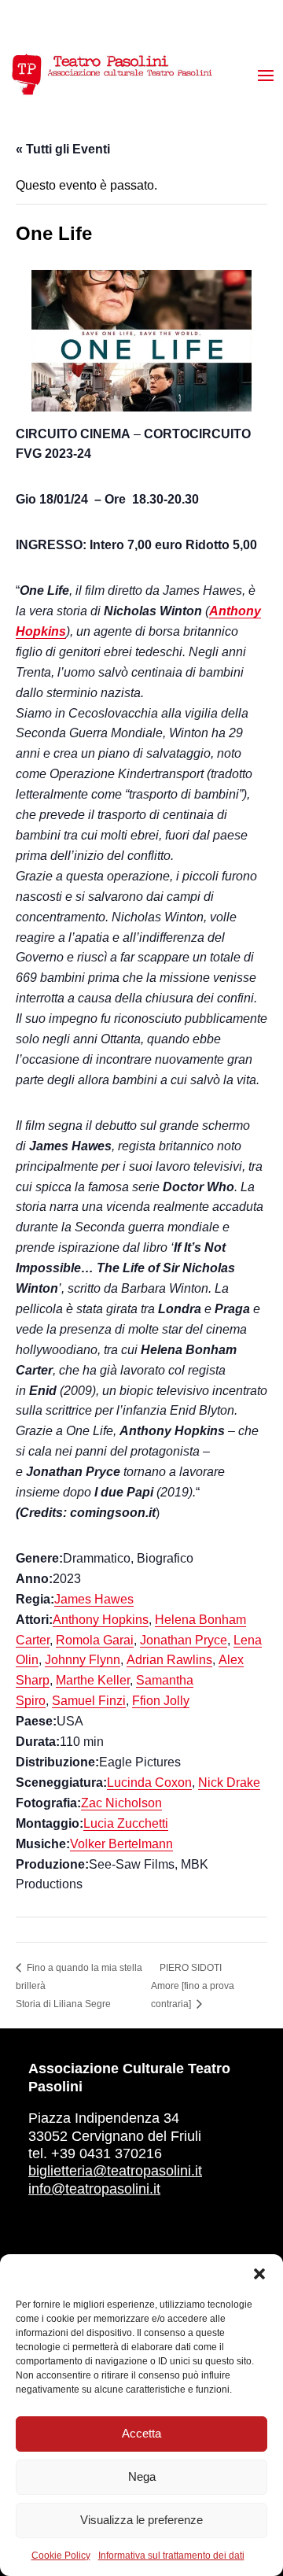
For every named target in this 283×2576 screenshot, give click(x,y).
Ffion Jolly (161, 1701)
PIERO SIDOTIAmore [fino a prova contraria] (193, 1986)
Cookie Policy (61, 2556)
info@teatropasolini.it (94, 2189)
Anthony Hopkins (101, 1620)
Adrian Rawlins (169, 1660)
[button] (259, 2274)
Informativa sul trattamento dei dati (171, 2556)
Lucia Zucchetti (126, 1823)
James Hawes (94, 1599)
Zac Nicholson (121, 1803)
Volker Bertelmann (121, 1844)
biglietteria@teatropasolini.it (115, 2171)
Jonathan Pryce (184, 1640)
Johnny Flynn (83, 1660)
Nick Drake (229, 1783)
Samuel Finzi (89, 1701)
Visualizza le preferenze (141, 2520)
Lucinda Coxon (149, 1783)
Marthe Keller (93, 1680)
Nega (142, 2476)
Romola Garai (95, 1640)
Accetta (141, 2433)
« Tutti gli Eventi (63, 149)
